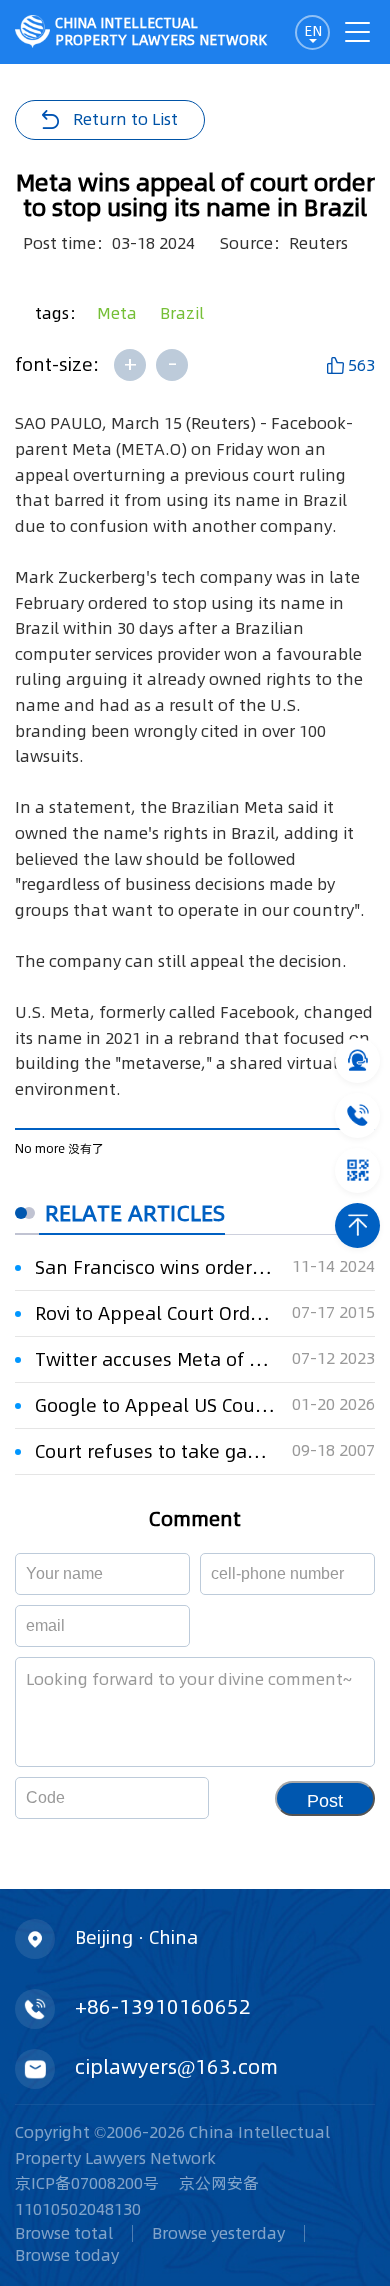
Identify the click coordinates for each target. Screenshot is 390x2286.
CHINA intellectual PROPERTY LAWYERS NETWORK (161, 31)
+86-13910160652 (163, 2007)
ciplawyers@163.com (176, 2067)
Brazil (182, 313)
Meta (117, 313)
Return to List (125, 119)
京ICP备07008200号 (87, 2183)
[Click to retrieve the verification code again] (169, 1798)
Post (325, 1801)
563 (361, 365)
